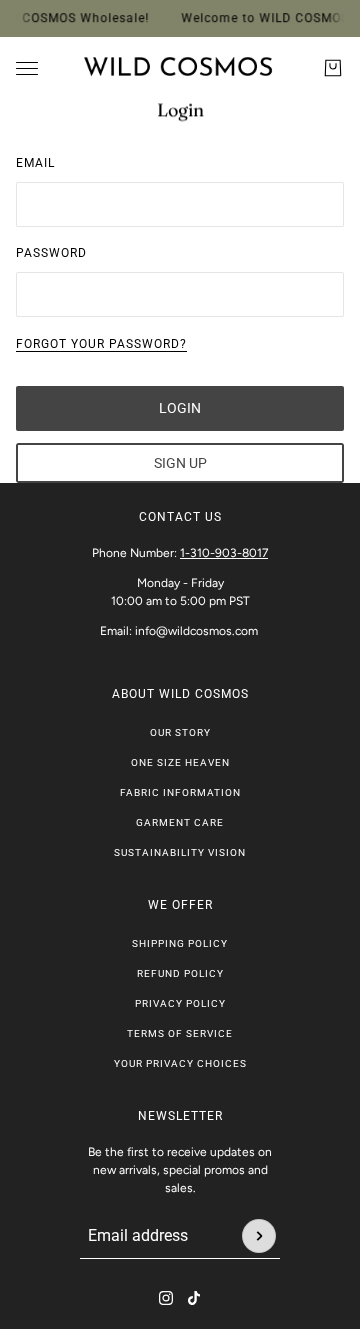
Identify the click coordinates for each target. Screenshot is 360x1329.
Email (35, 163)
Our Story (180, 732)
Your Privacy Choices (180, 1063)
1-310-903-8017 (224, 553)
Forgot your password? (101, 344)
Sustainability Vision (180, 852)
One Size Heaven (180, 762)
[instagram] (166, 1298)
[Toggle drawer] (27, 68)
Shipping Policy (180, 943)
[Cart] (333, 68)
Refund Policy (180, 973)
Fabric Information (180, 792)
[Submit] (259, 1236)
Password (51, 253)
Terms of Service (180, 1033)
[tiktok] (194, 1298)
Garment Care (180, 822)
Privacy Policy (180, 1003)
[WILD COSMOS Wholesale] (180, 68)
